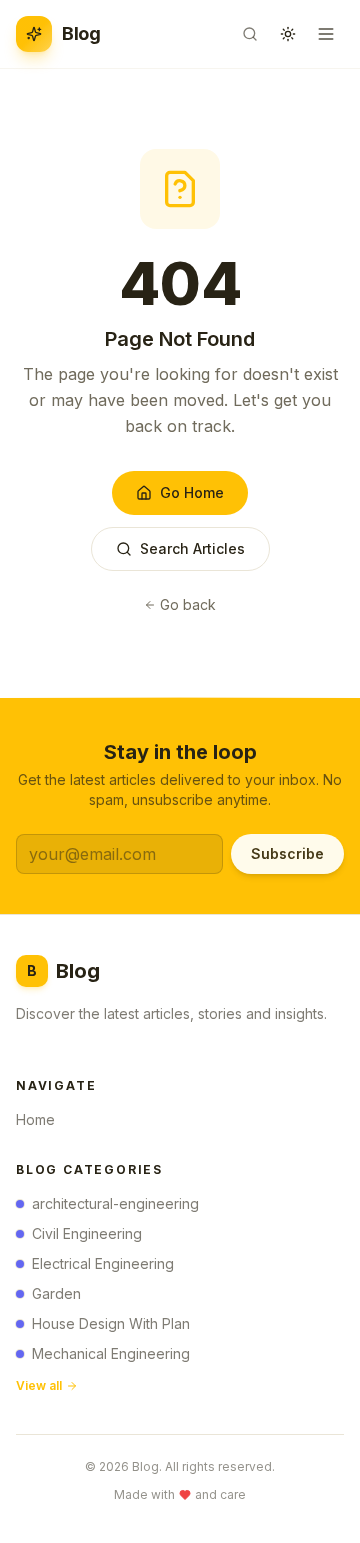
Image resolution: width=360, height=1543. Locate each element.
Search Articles (192, 548)
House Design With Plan (111, 1323)
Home (35, 1119)
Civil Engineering (87, 1233)
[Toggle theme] (288, 34)
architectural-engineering (115, 1203)
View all (39, 1385)
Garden (56, 1293)
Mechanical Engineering (111, 1353)
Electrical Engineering (103, 1263)
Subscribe (287, 853)
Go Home (192, 492)
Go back (188, 604)
